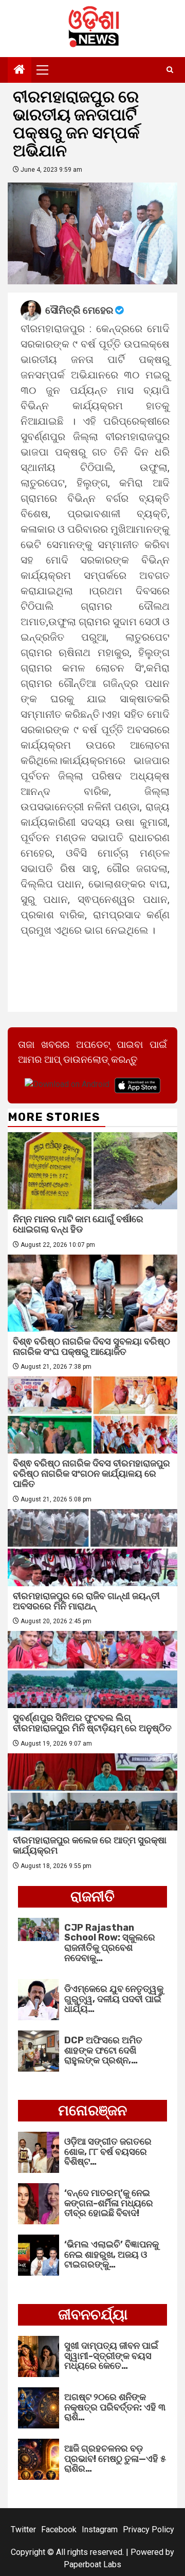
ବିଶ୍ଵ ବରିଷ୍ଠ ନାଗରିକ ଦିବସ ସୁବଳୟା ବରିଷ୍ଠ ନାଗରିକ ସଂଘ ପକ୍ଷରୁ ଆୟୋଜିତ (91, 1347)
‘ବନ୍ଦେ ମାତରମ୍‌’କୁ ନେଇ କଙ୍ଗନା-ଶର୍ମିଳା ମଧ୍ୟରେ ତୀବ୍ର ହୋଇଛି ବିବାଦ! (109, 2203)
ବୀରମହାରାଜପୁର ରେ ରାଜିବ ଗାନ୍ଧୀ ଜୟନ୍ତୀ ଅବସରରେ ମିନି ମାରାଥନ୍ (86, 1601)
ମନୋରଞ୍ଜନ (92, 2110)
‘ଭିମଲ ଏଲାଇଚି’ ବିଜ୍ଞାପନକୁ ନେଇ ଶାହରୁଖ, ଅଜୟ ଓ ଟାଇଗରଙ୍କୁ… (112, 2255)
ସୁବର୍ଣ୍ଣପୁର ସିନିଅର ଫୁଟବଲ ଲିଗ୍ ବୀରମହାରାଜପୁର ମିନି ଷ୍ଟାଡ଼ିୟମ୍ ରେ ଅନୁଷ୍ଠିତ (92, 1723)
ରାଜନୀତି (92, 1897)
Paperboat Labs (92, 2564)
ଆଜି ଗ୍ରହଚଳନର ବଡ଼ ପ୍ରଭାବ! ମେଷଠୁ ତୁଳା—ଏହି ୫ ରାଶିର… (115, 2459)
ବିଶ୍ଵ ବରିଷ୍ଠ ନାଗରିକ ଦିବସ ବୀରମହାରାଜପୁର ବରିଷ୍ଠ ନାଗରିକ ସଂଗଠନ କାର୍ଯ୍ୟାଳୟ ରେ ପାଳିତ (91, 1474)
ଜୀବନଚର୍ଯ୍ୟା (93, 2315)
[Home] (20, 70)
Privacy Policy (149, 2529)
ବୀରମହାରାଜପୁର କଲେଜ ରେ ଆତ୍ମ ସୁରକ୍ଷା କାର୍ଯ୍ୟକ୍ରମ (90, 1845)
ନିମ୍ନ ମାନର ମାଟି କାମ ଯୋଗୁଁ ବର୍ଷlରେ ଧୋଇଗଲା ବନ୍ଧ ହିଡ (78, 1224)
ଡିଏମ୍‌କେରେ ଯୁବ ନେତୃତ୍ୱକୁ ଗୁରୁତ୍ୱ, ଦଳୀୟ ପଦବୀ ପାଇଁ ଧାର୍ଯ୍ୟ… (114, 1999)
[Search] (170, 70)
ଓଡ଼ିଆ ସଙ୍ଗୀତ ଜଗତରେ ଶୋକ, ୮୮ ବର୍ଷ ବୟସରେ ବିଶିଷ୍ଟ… (108, 2152)
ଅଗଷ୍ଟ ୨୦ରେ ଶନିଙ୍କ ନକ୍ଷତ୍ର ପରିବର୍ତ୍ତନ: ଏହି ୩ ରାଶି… (115, 2407)
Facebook (59, 2529)
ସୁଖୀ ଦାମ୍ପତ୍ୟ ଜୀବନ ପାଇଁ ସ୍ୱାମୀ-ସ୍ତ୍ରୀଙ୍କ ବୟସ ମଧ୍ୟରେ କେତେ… (111, 2356)
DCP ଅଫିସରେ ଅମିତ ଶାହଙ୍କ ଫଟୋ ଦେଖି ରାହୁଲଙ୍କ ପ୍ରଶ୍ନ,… (103, 2051)
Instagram (100, 2529)
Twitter (23, 2529)
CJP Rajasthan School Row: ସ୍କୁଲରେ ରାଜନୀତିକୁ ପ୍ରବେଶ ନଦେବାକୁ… (110, 1943)
